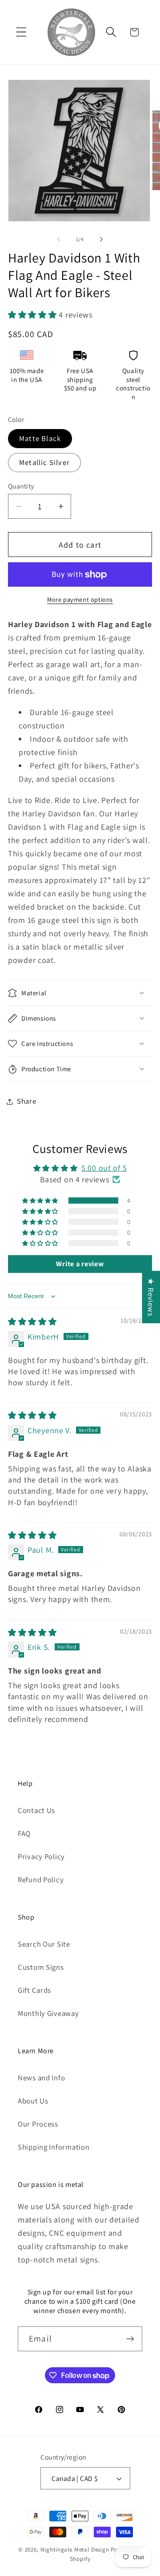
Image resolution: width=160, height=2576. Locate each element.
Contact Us (36, 1810)
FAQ (24, 1833)
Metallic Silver (44, 462)
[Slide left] (59, 239)
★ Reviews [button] (151, 1297)
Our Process (38, 2124)
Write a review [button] (80, 1264)
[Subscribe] (130, 2339)
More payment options (80, 599)
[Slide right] (101, 239)
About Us (33, 2101)
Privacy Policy (41, 1856)
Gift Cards (34, 1990)
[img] (32, 1322)
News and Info (41, 2078)
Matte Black (40, 438)
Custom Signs (41, 1967)
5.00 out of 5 (104, 1168)
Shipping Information (54, 2147)
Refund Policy (41, 1880)
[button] (22, 32)
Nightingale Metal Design (75, 2550)
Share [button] (27, 1101)
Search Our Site (44, 1944)
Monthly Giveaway (48, 2013)
